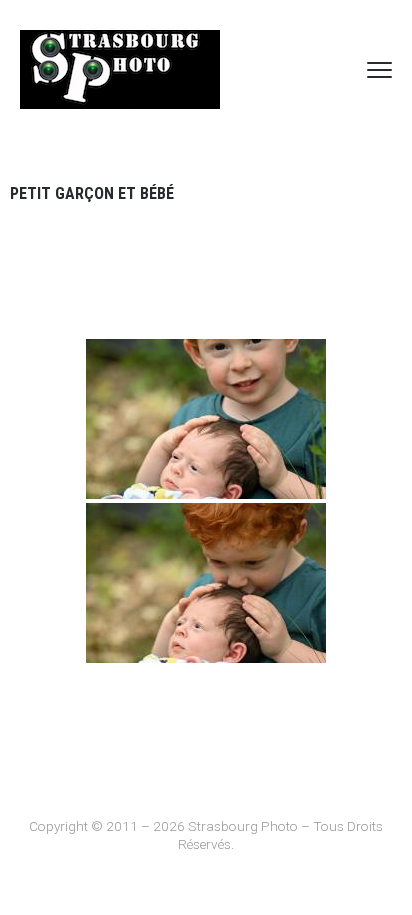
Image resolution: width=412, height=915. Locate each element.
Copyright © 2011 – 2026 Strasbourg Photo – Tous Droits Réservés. (206, 835)
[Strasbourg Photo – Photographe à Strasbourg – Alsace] (120, 69)
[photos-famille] (206, 419)
